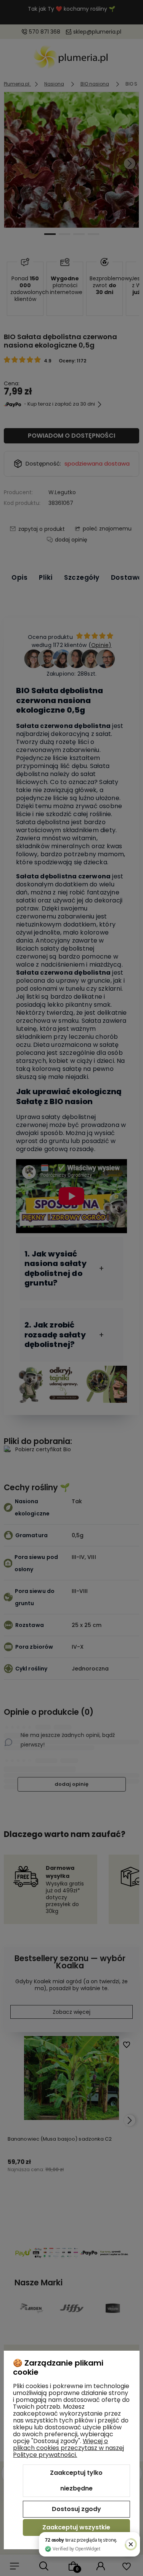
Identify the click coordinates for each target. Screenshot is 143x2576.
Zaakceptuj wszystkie (76, 2527)
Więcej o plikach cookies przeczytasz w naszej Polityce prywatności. (68, 2448)
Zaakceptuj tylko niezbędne (76, 2481)
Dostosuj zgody (76, 2509)
